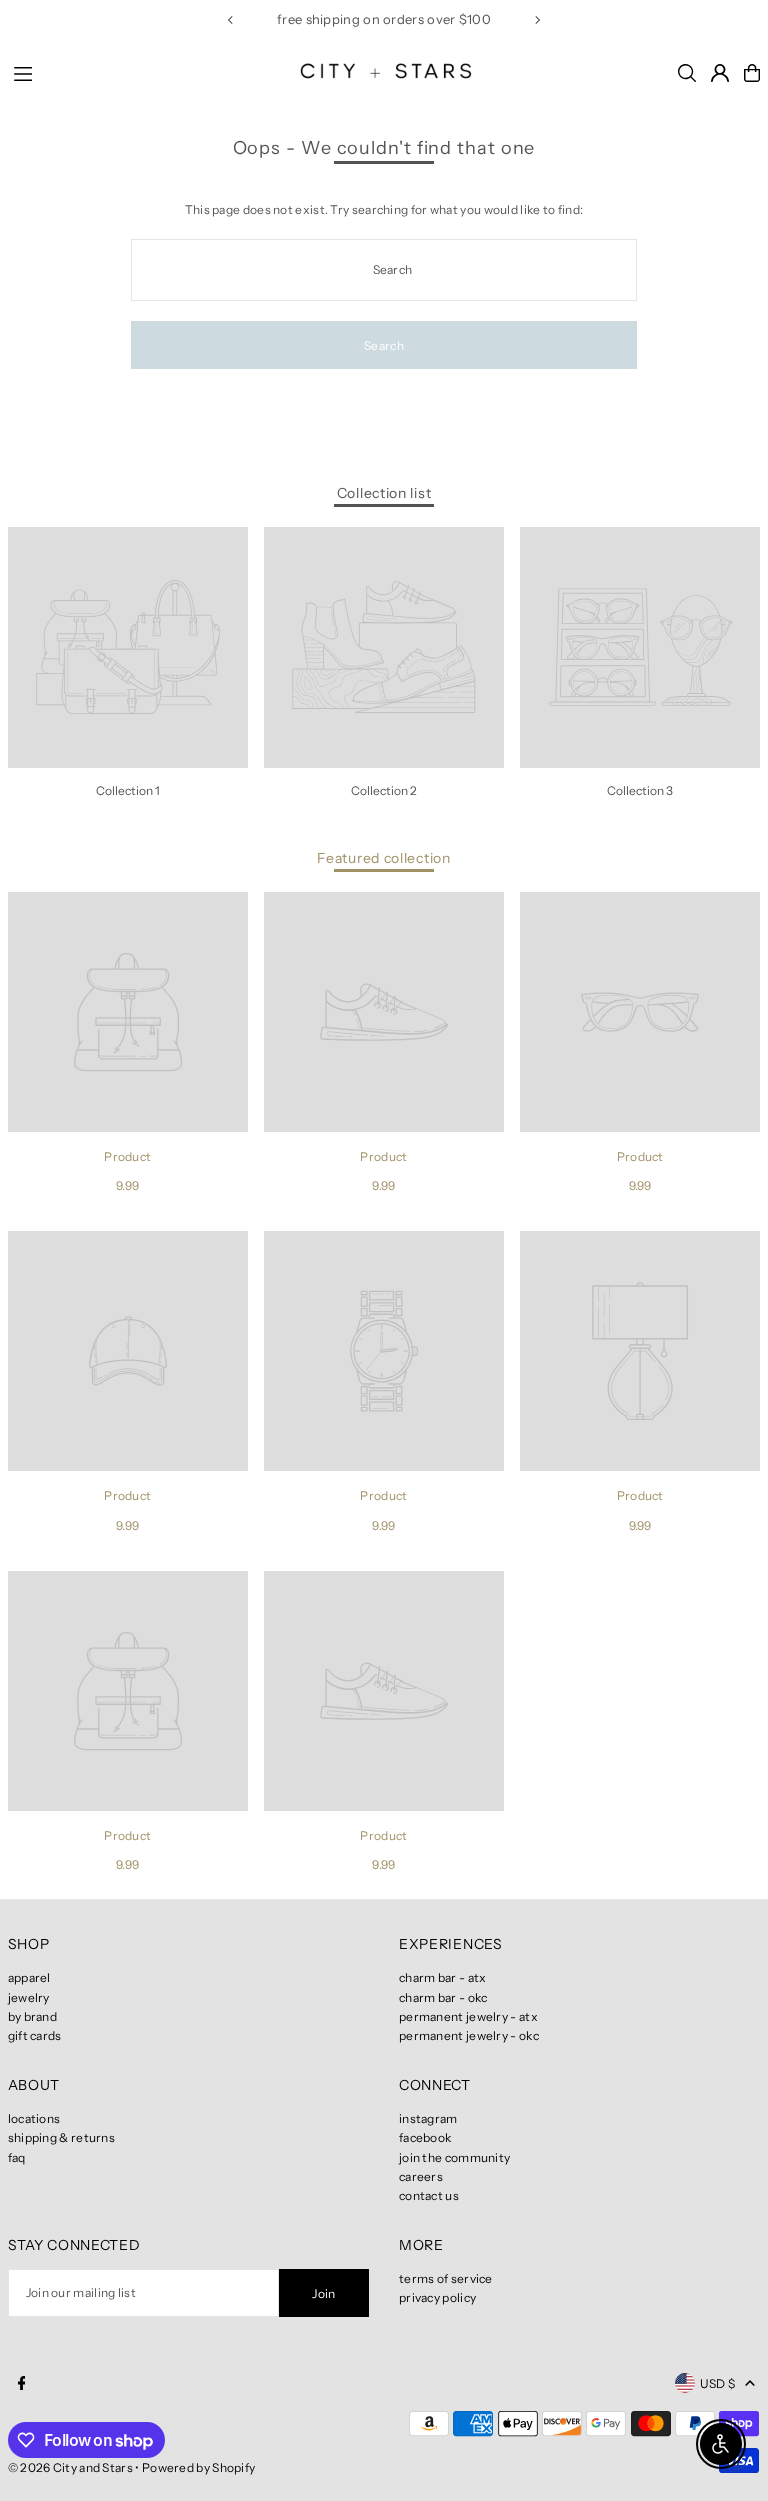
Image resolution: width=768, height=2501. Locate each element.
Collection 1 (128, 790)
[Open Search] (687, 73)
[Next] (537, 20)
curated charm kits (317, 19)
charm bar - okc (443, 1997)
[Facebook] (22, 2384)
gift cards (35, 2035)
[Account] (720, 73)
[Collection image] (128, 647)
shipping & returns (61, 2137)
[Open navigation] (140, 72)
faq (17, 2157)
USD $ (718, 2383)
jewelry (29, 1997)
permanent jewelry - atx (468, 2016)
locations (34, 2118)
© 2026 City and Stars (70, 2467)
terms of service (446, 2278)
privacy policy (437, 2297)
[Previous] (231, 20)
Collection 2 (384, 790)
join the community (454, 2157)
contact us (429, 2195)
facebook (425, 2137)
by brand (32, 2016)
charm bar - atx (443, 1977)
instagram (428, 2118)
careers (421, 2176)
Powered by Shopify (198, 2467)
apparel (29, 1977)
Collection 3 (640, 790)
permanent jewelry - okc (469, 2035)
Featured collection (383, 858)
